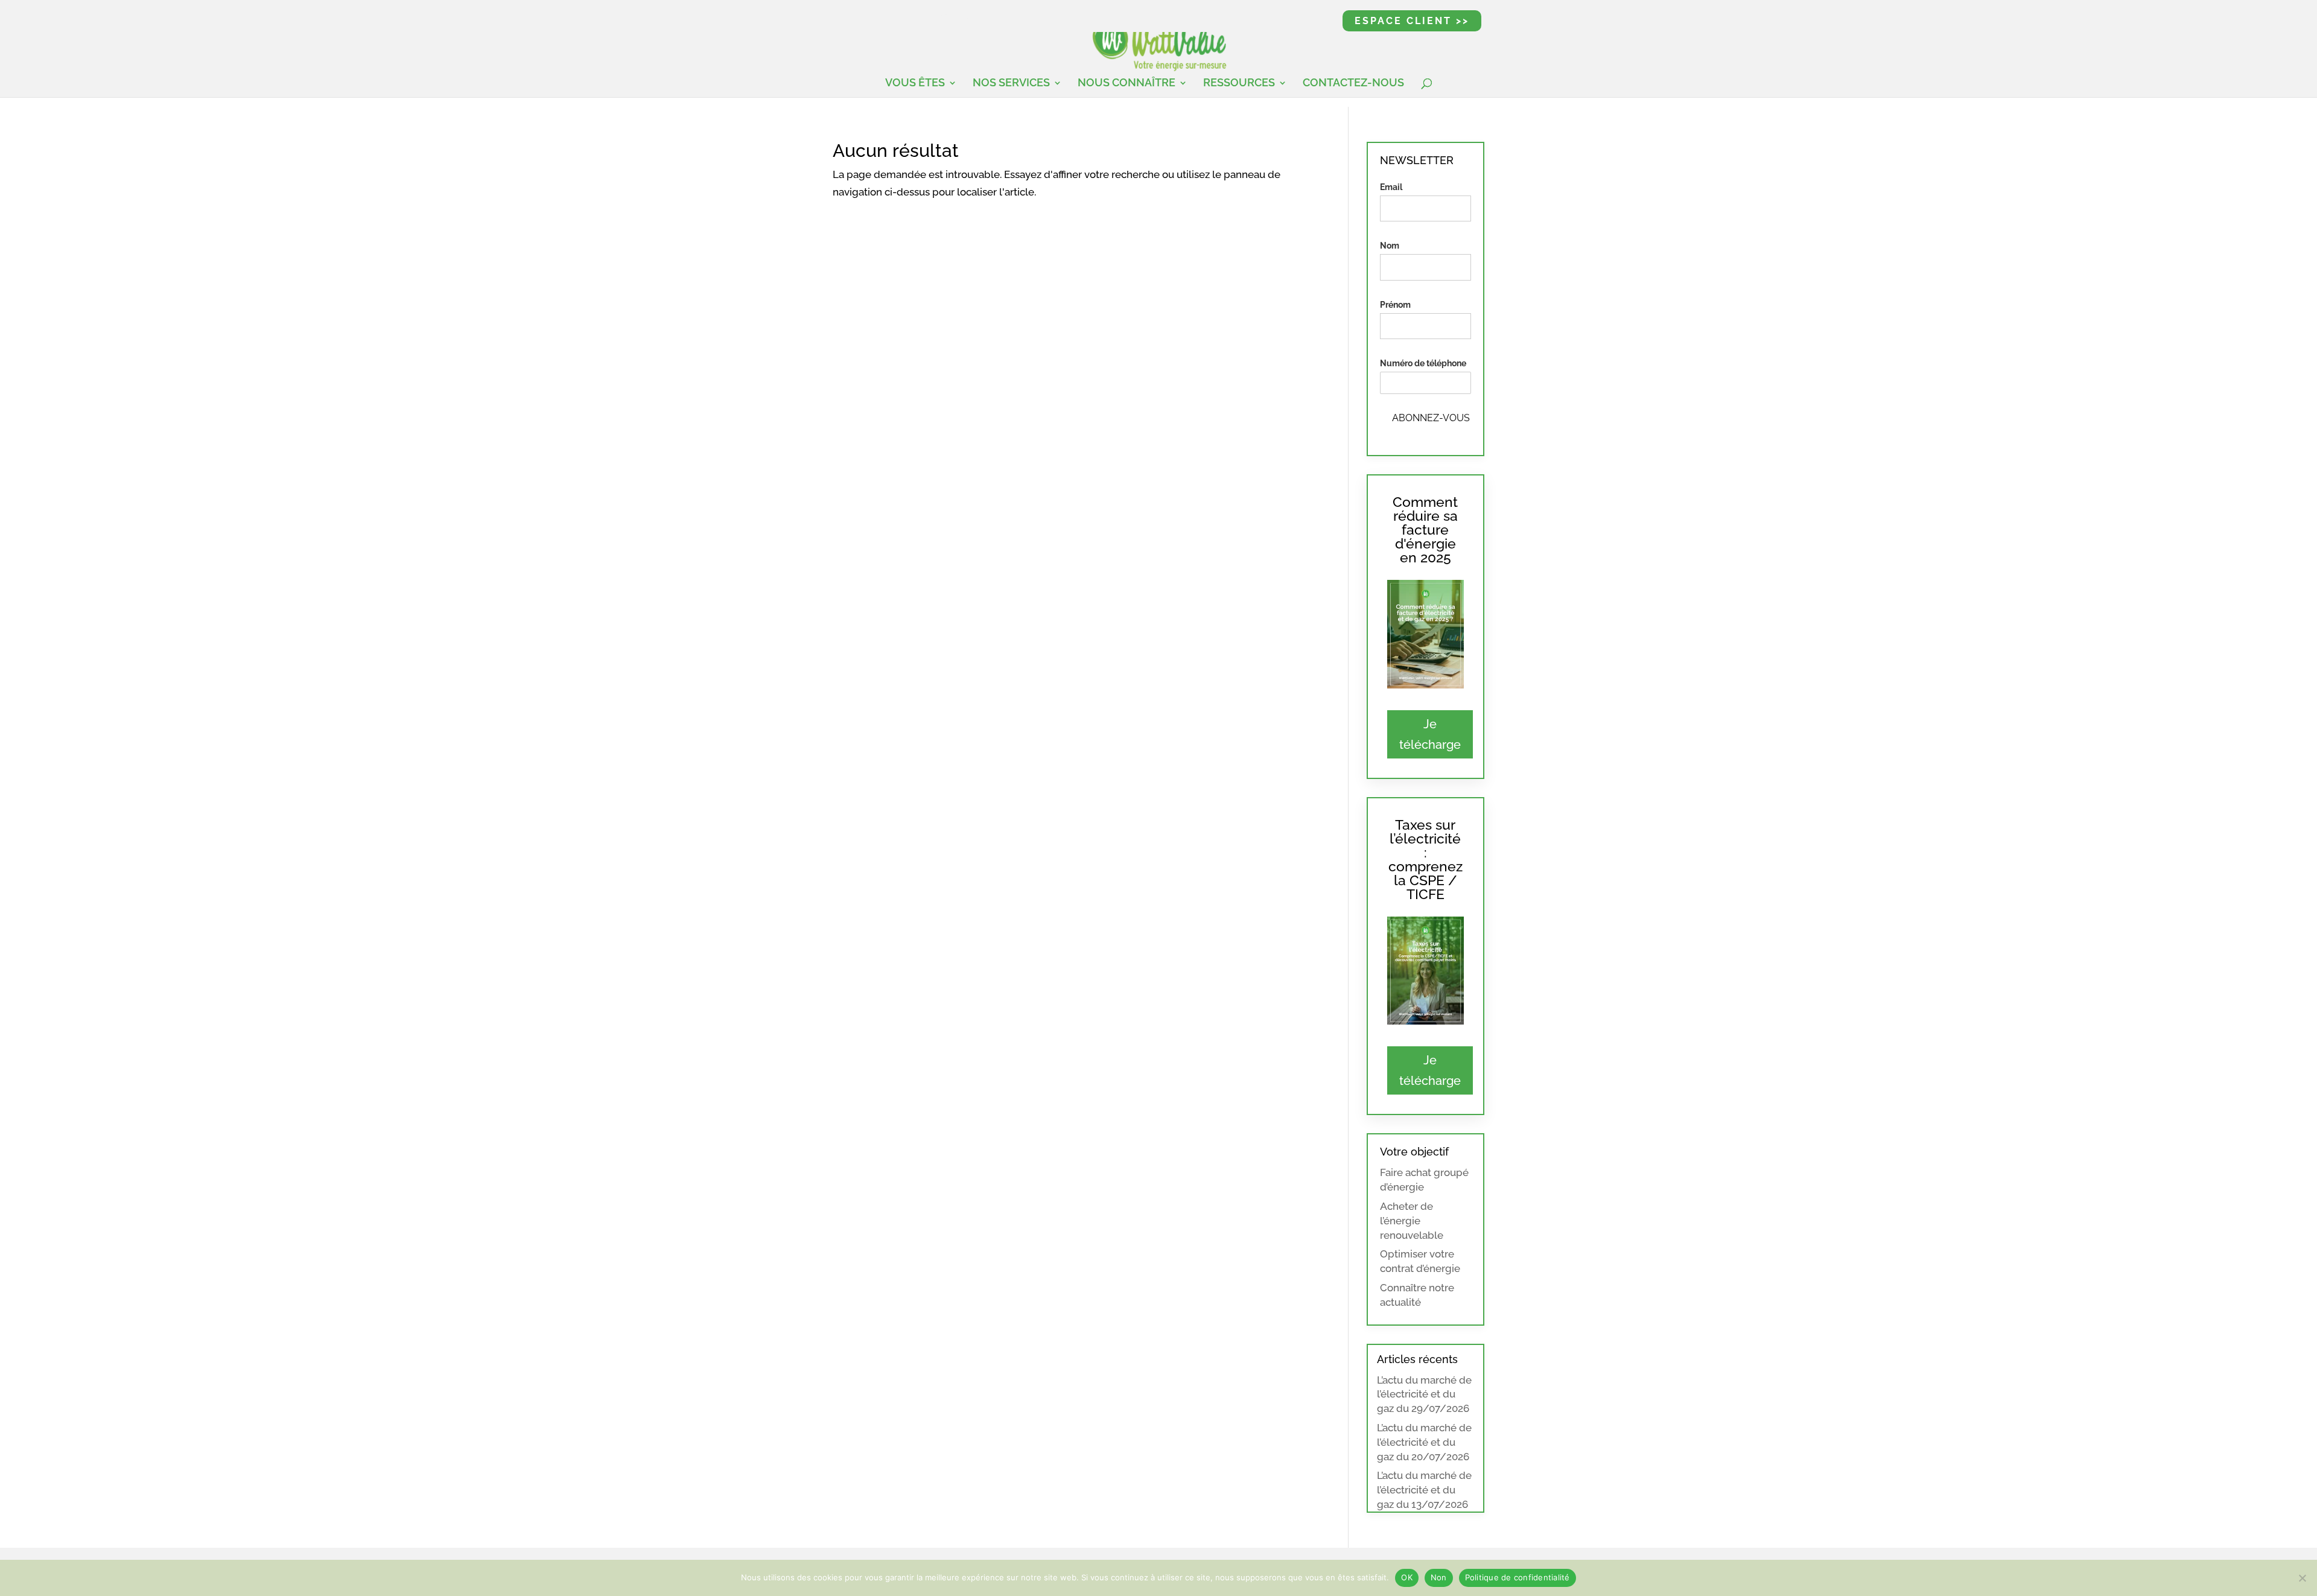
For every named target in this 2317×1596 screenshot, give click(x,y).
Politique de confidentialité (1518, 1577)
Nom (1390, 246)
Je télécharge (1430, 734)
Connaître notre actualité (1417, 1295)
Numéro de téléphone (1423, 363)
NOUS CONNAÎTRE (1127, 84)
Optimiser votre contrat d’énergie (1420, 1261)
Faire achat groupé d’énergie (1424, 1180)
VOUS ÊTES (915, 84)
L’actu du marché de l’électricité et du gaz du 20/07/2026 (1424, 1442)
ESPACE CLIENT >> (1412, 21)
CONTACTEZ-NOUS (1353, 84)
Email (1391, 187)
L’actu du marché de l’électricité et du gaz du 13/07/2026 (1424, 1490)
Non (1439, 1577)
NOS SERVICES (1011, 84)
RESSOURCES (1239, 84)
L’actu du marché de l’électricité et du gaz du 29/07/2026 (1424, 1394)
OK (1407, 1577)
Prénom (1395, 305)
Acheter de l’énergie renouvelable (1412, 1221)
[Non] (2302, 1578)
